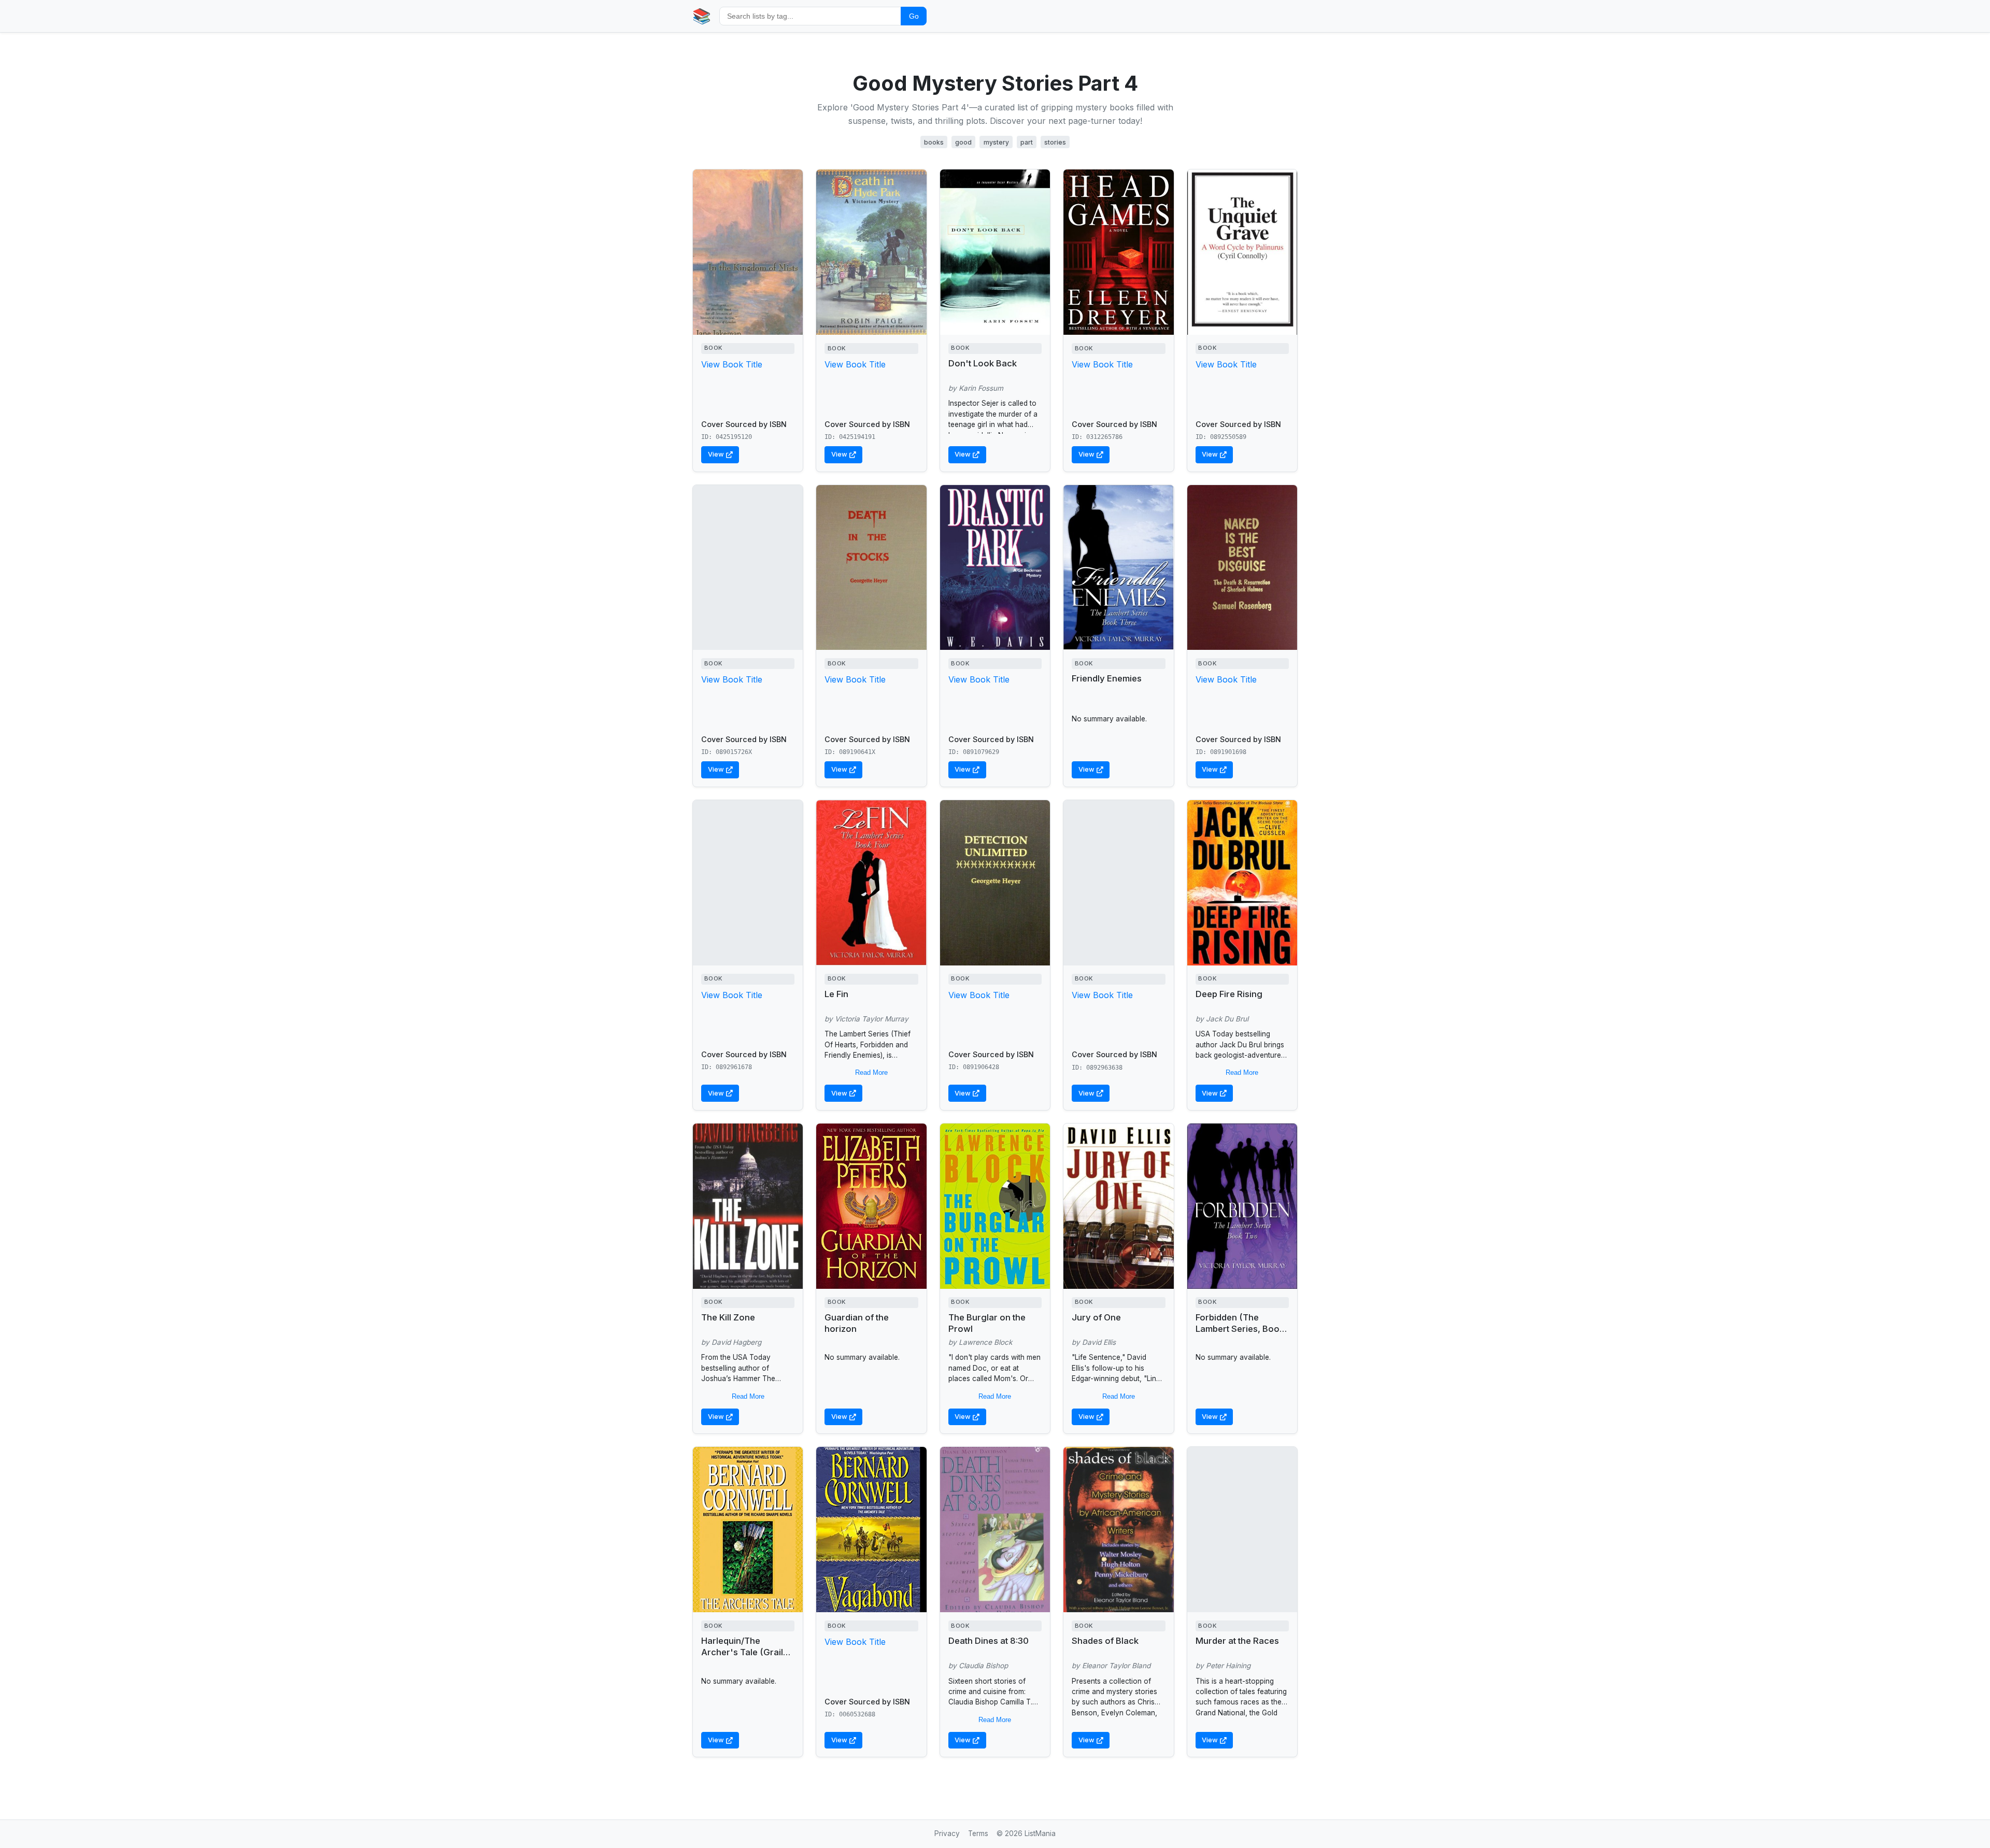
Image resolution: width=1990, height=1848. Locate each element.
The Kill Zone (728, 1317)
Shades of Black (1105, 1641)
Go (914, 16)
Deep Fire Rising (1229, 994)
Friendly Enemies (1107, 678)
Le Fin (836, 994)
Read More (871, 1072)
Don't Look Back (983, 363)
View (716, 454)
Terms (978, 1833)
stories (1055, 142)
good (963, 142)
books (934, 142)
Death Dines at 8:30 (989, 1641)
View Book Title (732, 364)
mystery (996, 142)
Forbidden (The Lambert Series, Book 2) (1240, 1329)
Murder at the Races (1237, 1641)
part (1027, 142)
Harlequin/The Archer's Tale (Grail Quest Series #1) (742, 1652)
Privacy (947, 1833)
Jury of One (1096, 1317)
